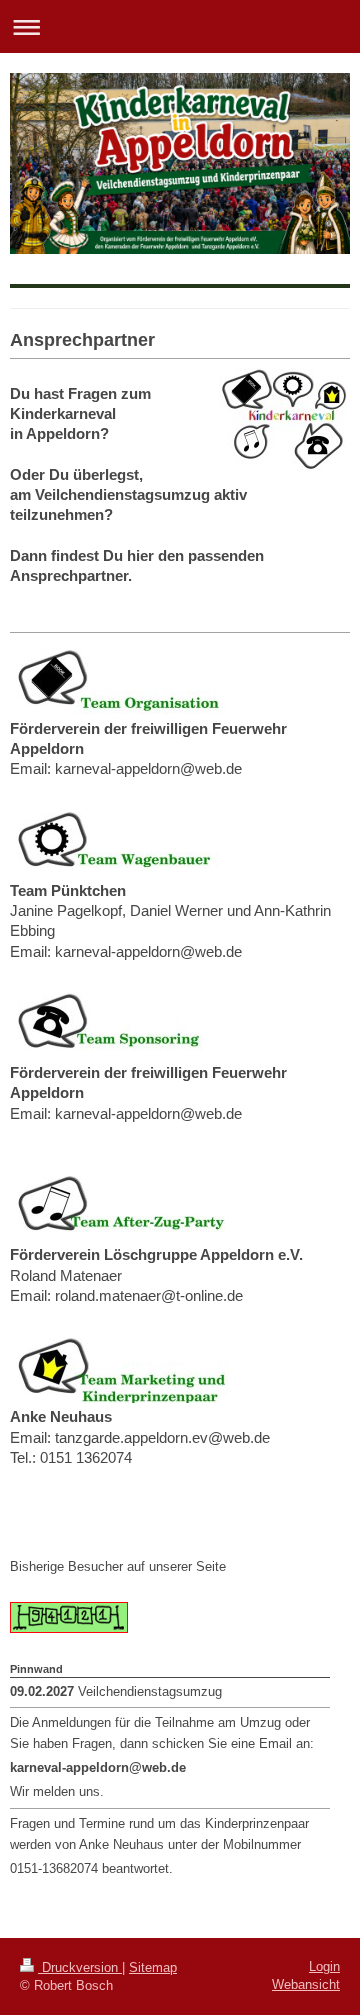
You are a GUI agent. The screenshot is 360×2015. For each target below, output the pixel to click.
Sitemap (153, 1967)
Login (324, 1966)
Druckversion (80, 1967)
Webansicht (306, 1984)
